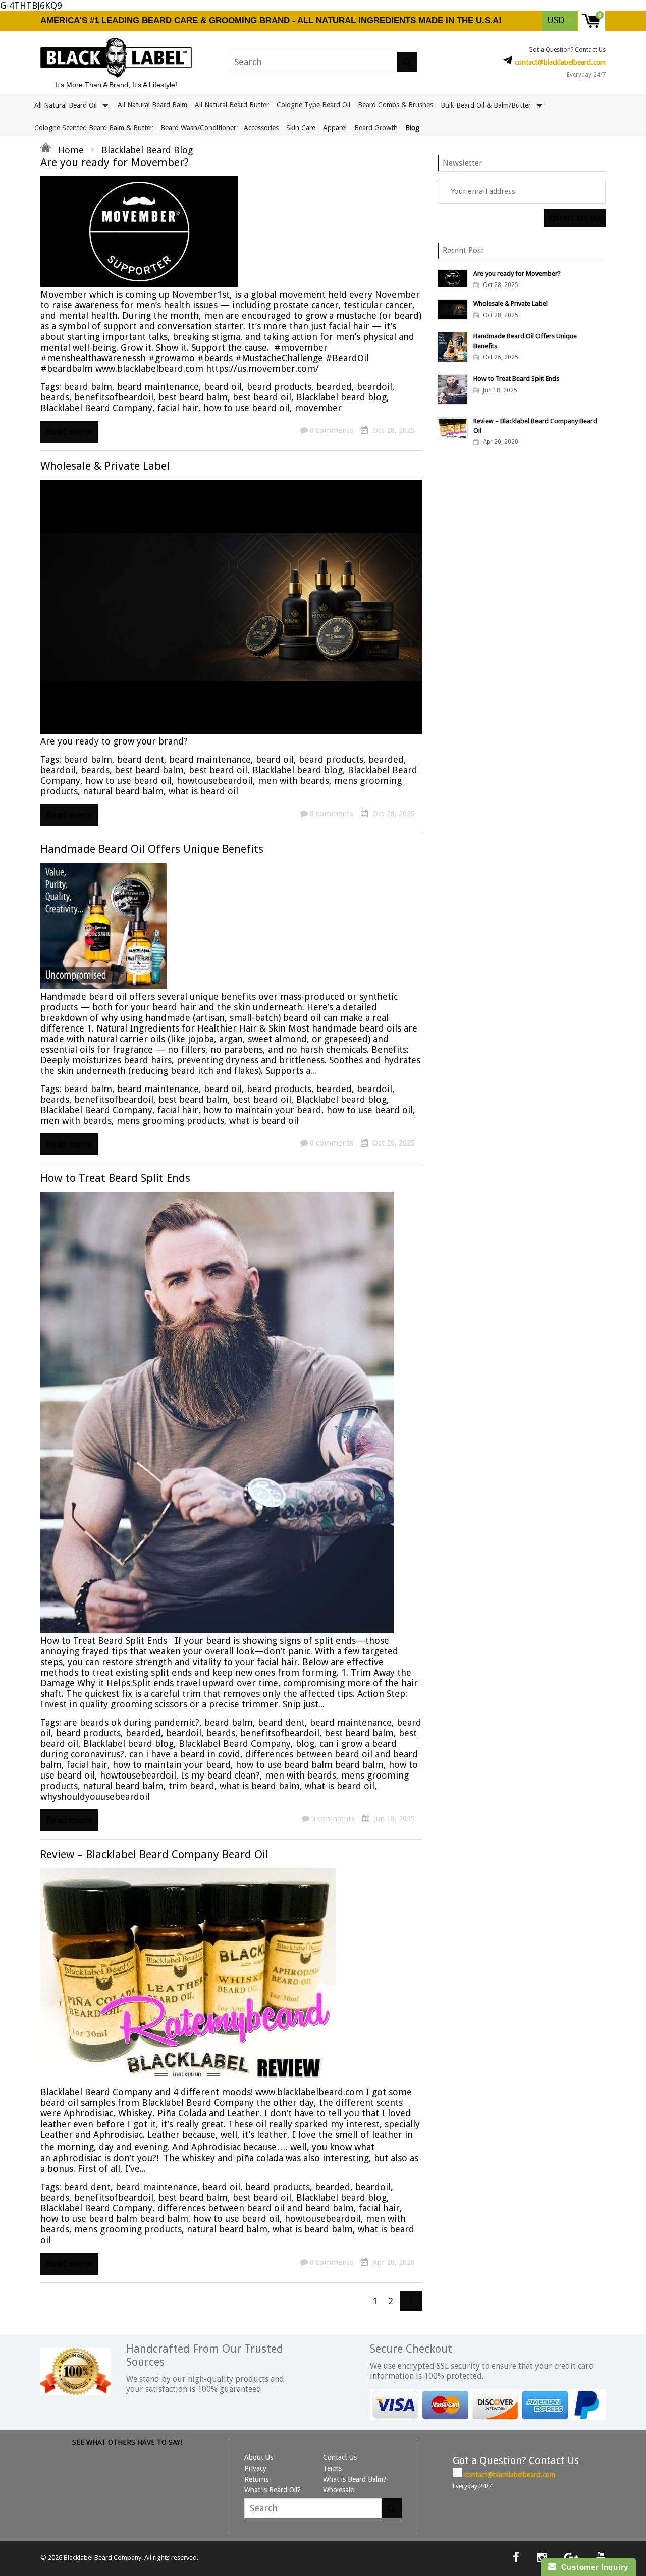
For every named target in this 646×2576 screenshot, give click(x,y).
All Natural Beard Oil (67, 105)
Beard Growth (376, 128)
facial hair (178, 408)
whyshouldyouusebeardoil (95, 1796)
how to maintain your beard (262, 1110)
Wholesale (338, 2490)
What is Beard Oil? (273, 2490)
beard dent (141, 759)
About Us (259, 2457)
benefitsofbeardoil (114, 397)
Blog (412, 128)
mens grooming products (170, 1121)
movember (318, 408)
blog (305, 1743)
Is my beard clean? (221, 1775)
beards (55, 397)
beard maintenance (158, 387)
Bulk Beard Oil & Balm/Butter (487, 105)
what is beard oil (203, 791)
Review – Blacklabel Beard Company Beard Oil (154, 1854)
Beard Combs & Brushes (395, 105)
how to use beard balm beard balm (310, 1765)
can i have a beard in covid (185, 1754)
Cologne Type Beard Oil (313, 105)
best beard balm (193, 397)
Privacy (255, 2468)
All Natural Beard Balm (152, 105)
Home (70, 150)
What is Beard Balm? (355, 2479)
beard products (279, 387)
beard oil (223, 387)
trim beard (192, 1786)
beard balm (88, 387)
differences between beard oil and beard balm (256, 2208)
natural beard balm (123, 791)
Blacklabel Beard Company (96, 408)
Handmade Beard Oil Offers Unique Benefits (152, 849)
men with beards (293, 781)
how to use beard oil (247, 408)
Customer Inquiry (592, 2567)
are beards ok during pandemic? (131, 1722)
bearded (334, 387)
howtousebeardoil (215, 781)
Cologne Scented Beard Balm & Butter (94, 128)
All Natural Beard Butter (232, 105)
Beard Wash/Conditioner (198, 128)
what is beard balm (260, 1786)
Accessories (261, 128)
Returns (256, 2479)
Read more (69, 432)
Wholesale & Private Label (105, 466)
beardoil (374, 387)
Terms (332, 2468)
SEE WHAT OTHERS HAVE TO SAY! (127, 2442)
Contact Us (340, 2457)
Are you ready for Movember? (115, 163)
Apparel (335, 128)
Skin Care (301, 128)
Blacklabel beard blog (341, 397)
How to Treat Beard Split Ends (115, 1178)
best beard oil (262, 397)
